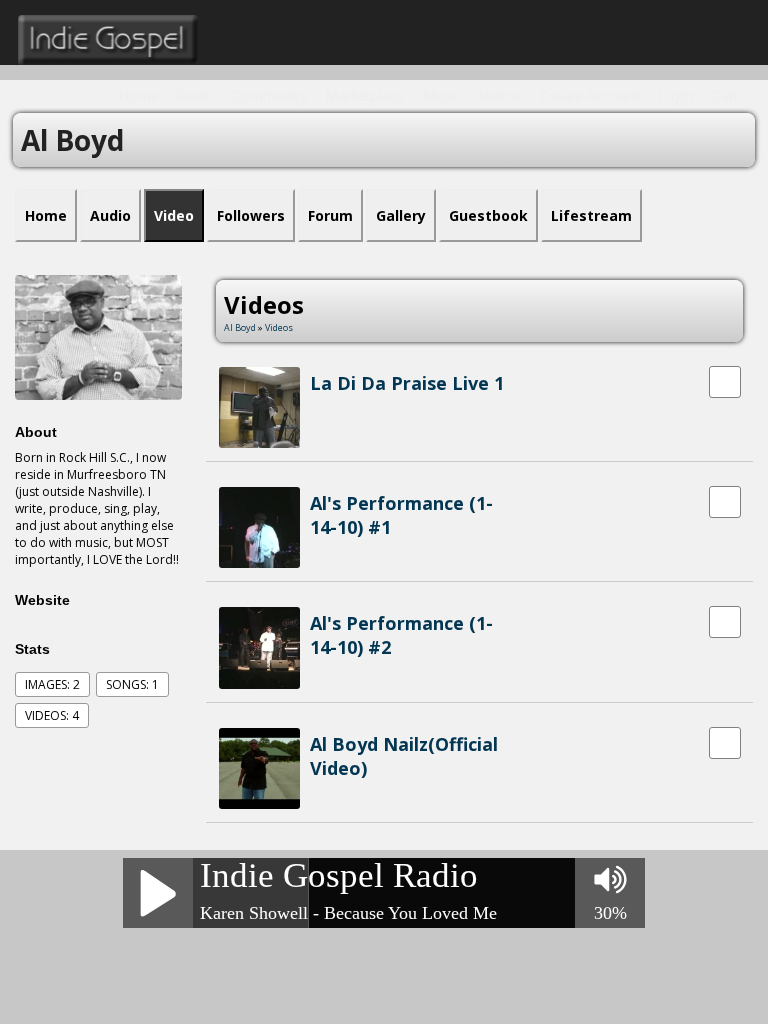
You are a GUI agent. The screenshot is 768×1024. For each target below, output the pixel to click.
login (676, 95)
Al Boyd (240, 327)
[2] (326, 405)
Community (269, 95)
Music (442, 95)
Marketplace (365, 95)
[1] (318, 405)
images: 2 (52, 684)
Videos (500, 95)
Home (139, 95)
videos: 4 (52, 715)
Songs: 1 (132, 684)
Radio (195, 95)
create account (590, 95)
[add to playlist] (725, 380)
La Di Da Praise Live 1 (407, 383)
